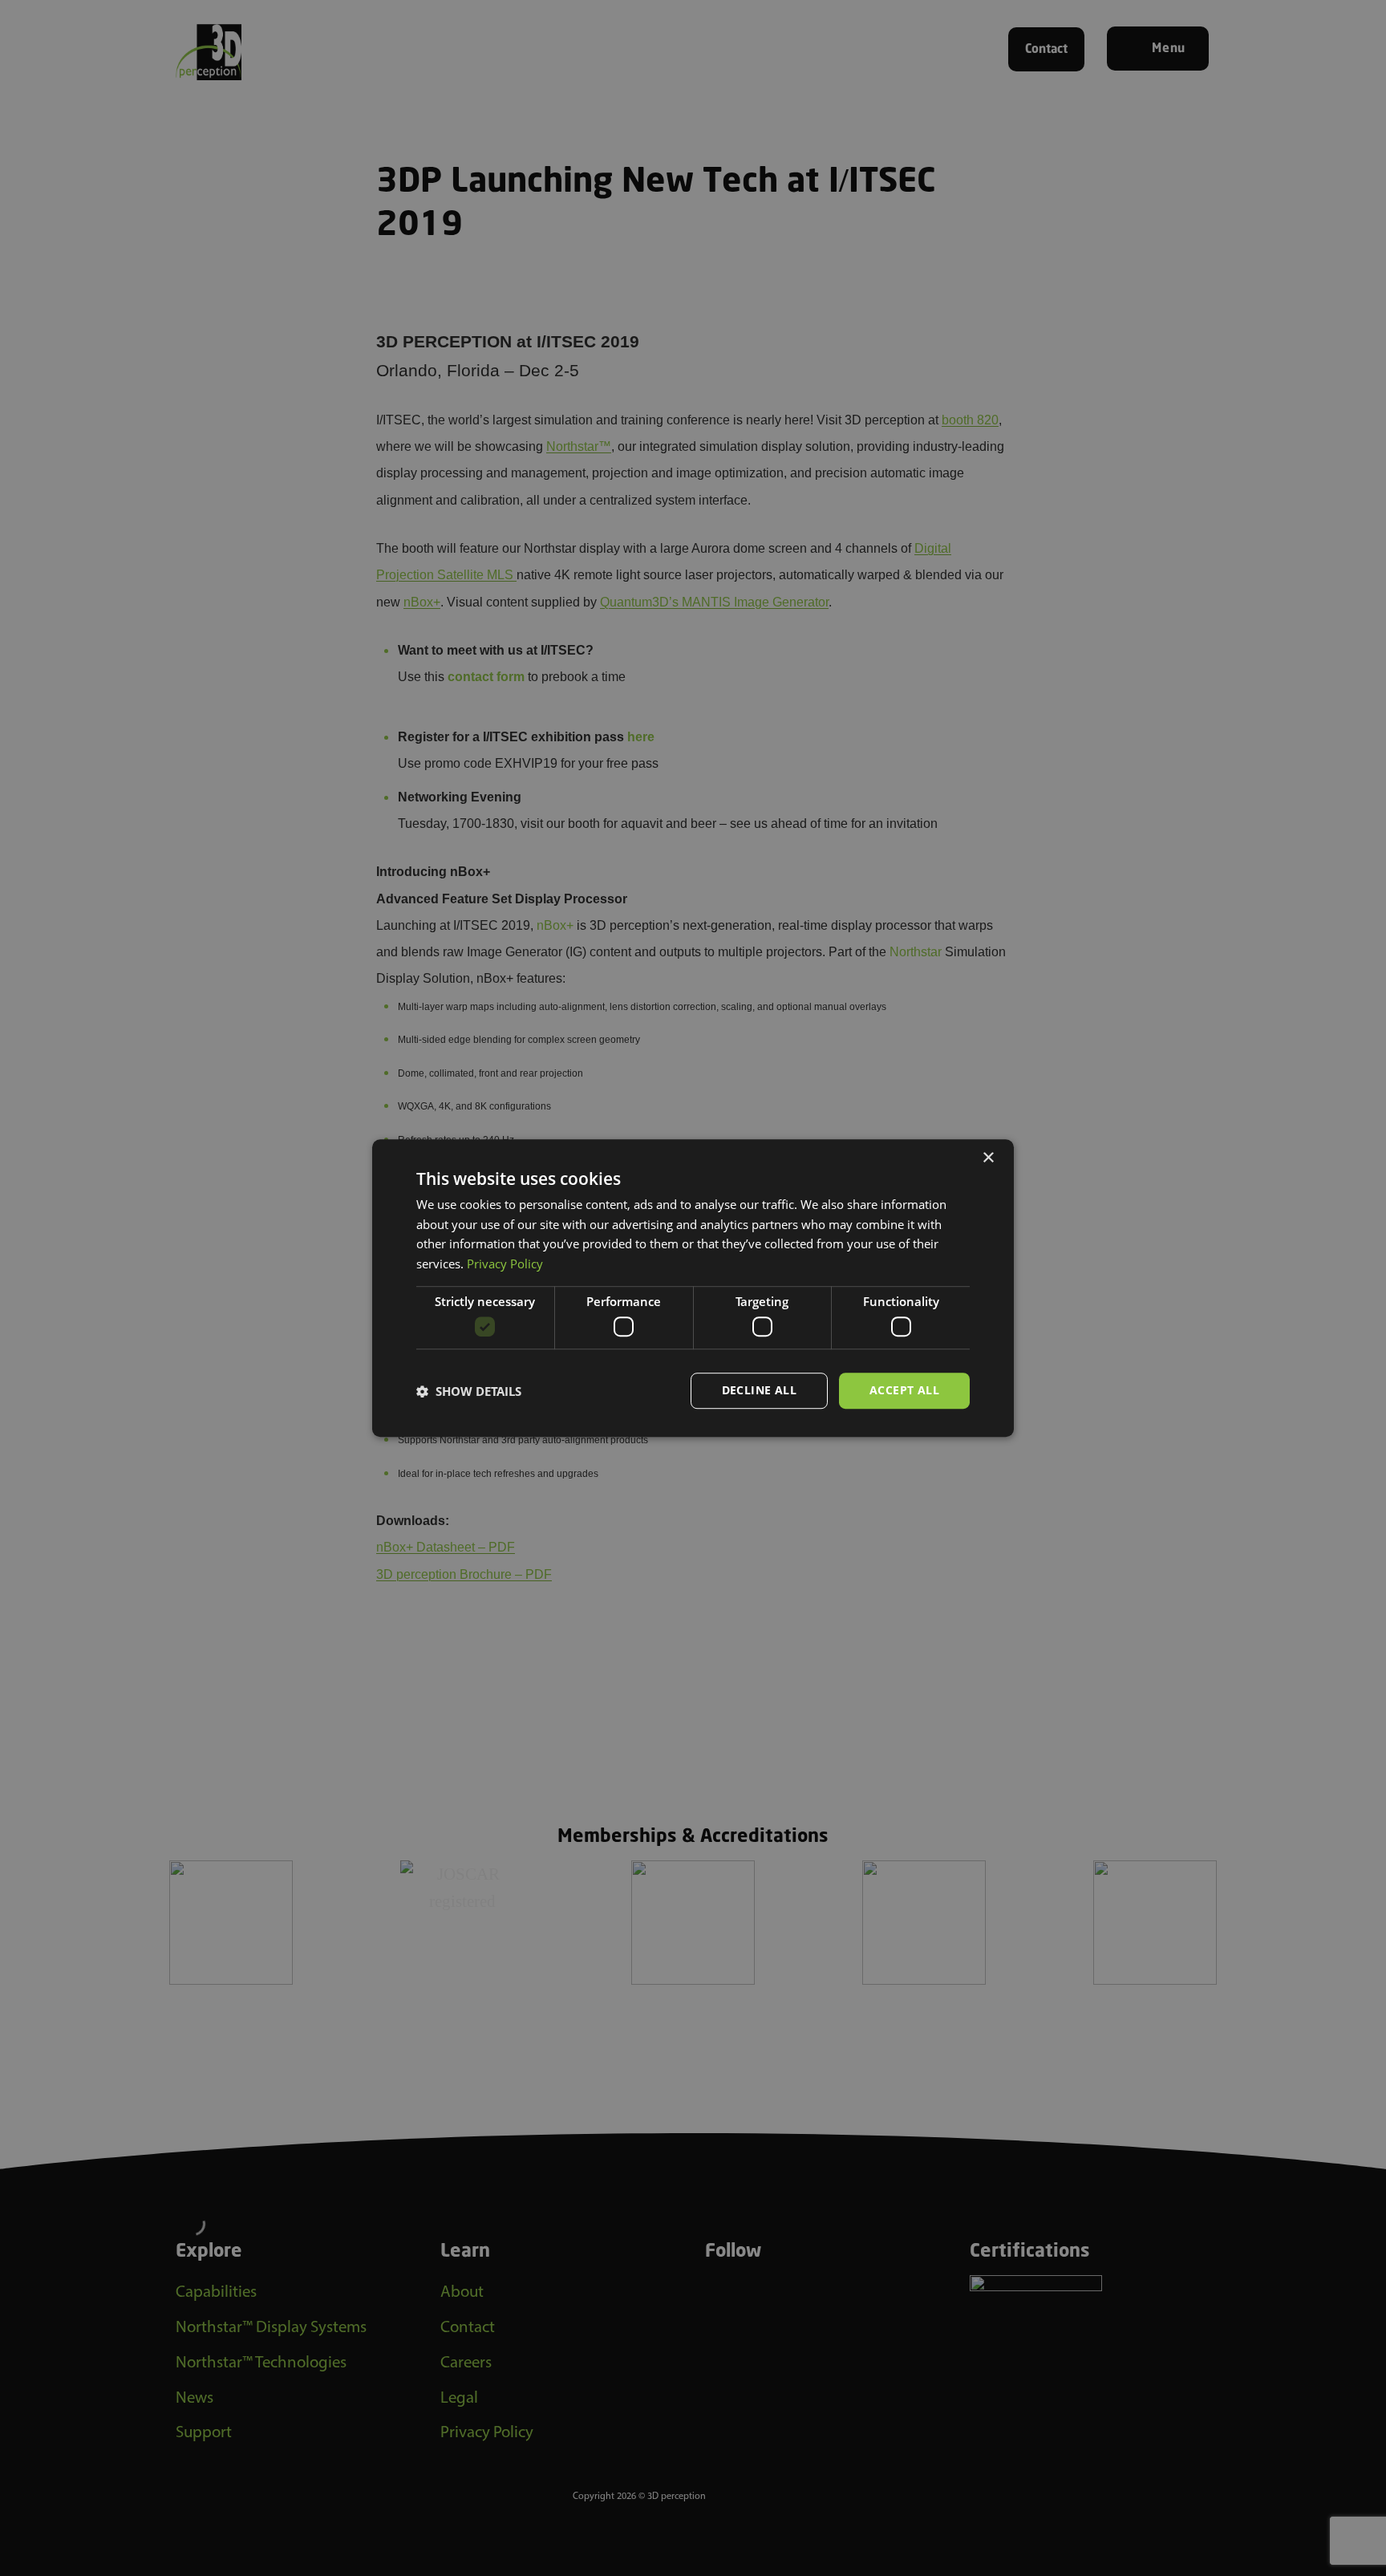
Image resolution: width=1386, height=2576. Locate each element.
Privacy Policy (505, 1264)
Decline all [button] (759, 1391)
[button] (469, 1391)
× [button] (988, 1158)
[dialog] (693, 1288)
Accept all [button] (904, 1391)
